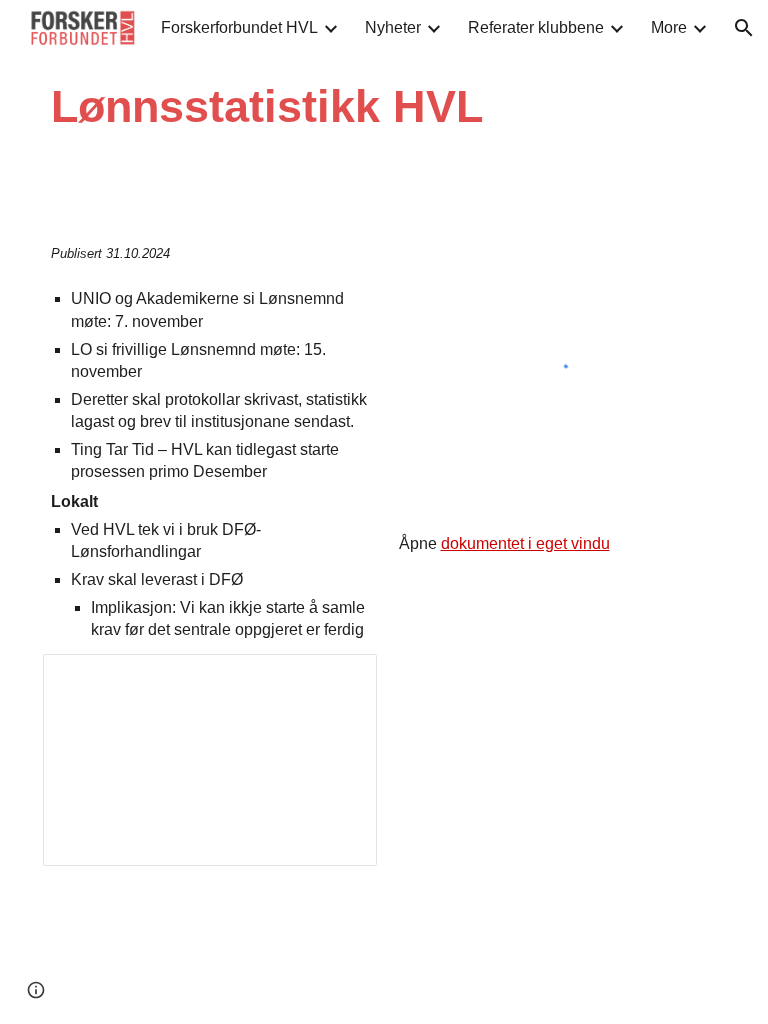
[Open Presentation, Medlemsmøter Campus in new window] (339, 680)
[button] (744, 28)
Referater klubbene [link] (536, 27)
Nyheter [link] (393, 27)
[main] (326, 107)
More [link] (669, 27)
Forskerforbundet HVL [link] (239, 27)
